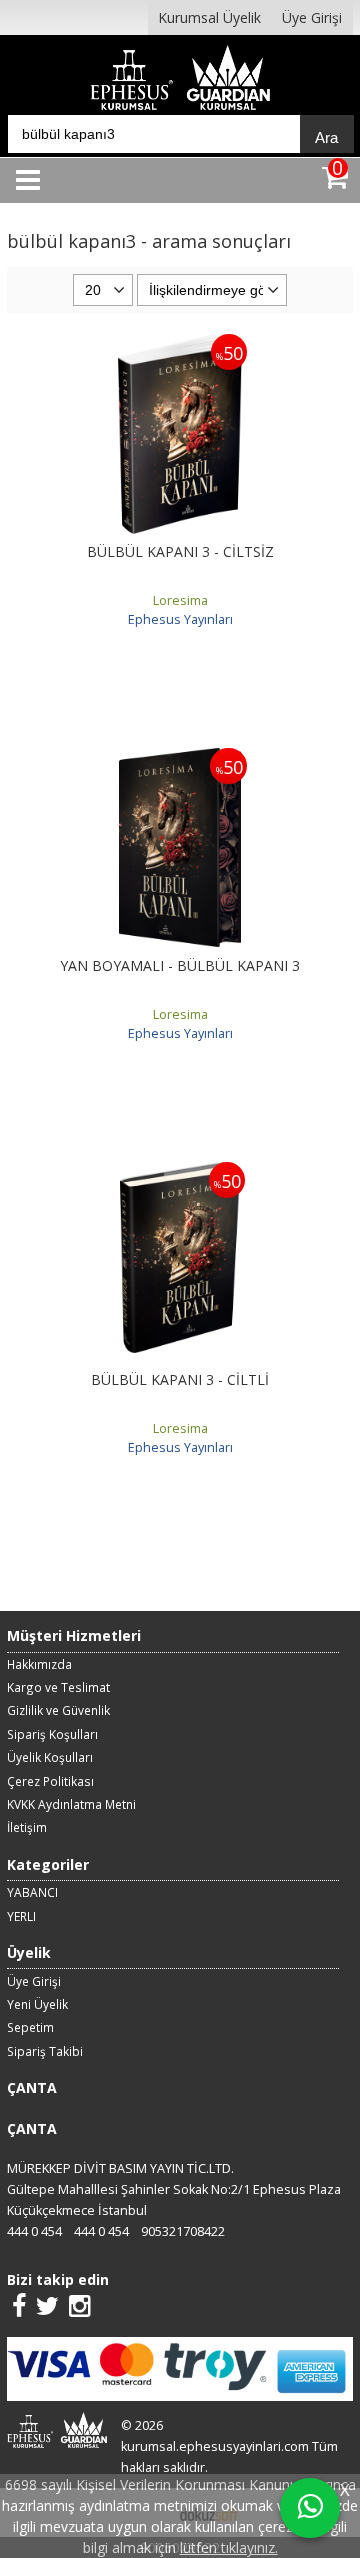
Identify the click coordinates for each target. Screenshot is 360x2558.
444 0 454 (34, 2231)
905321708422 (183, 2231)
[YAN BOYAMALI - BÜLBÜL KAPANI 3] (180, 758)
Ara (326, 137)
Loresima (180, 600)
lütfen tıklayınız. (229, 2547)
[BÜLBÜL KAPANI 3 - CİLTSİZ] (180, 344)
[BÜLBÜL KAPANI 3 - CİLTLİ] (180, 1172)
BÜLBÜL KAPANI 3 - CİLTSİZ (180, 551)
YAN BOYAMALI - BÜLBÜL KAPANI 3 (180, 965)
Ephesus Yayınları (180, 619)
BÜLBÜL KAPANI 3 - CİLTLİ (180, 1379)
